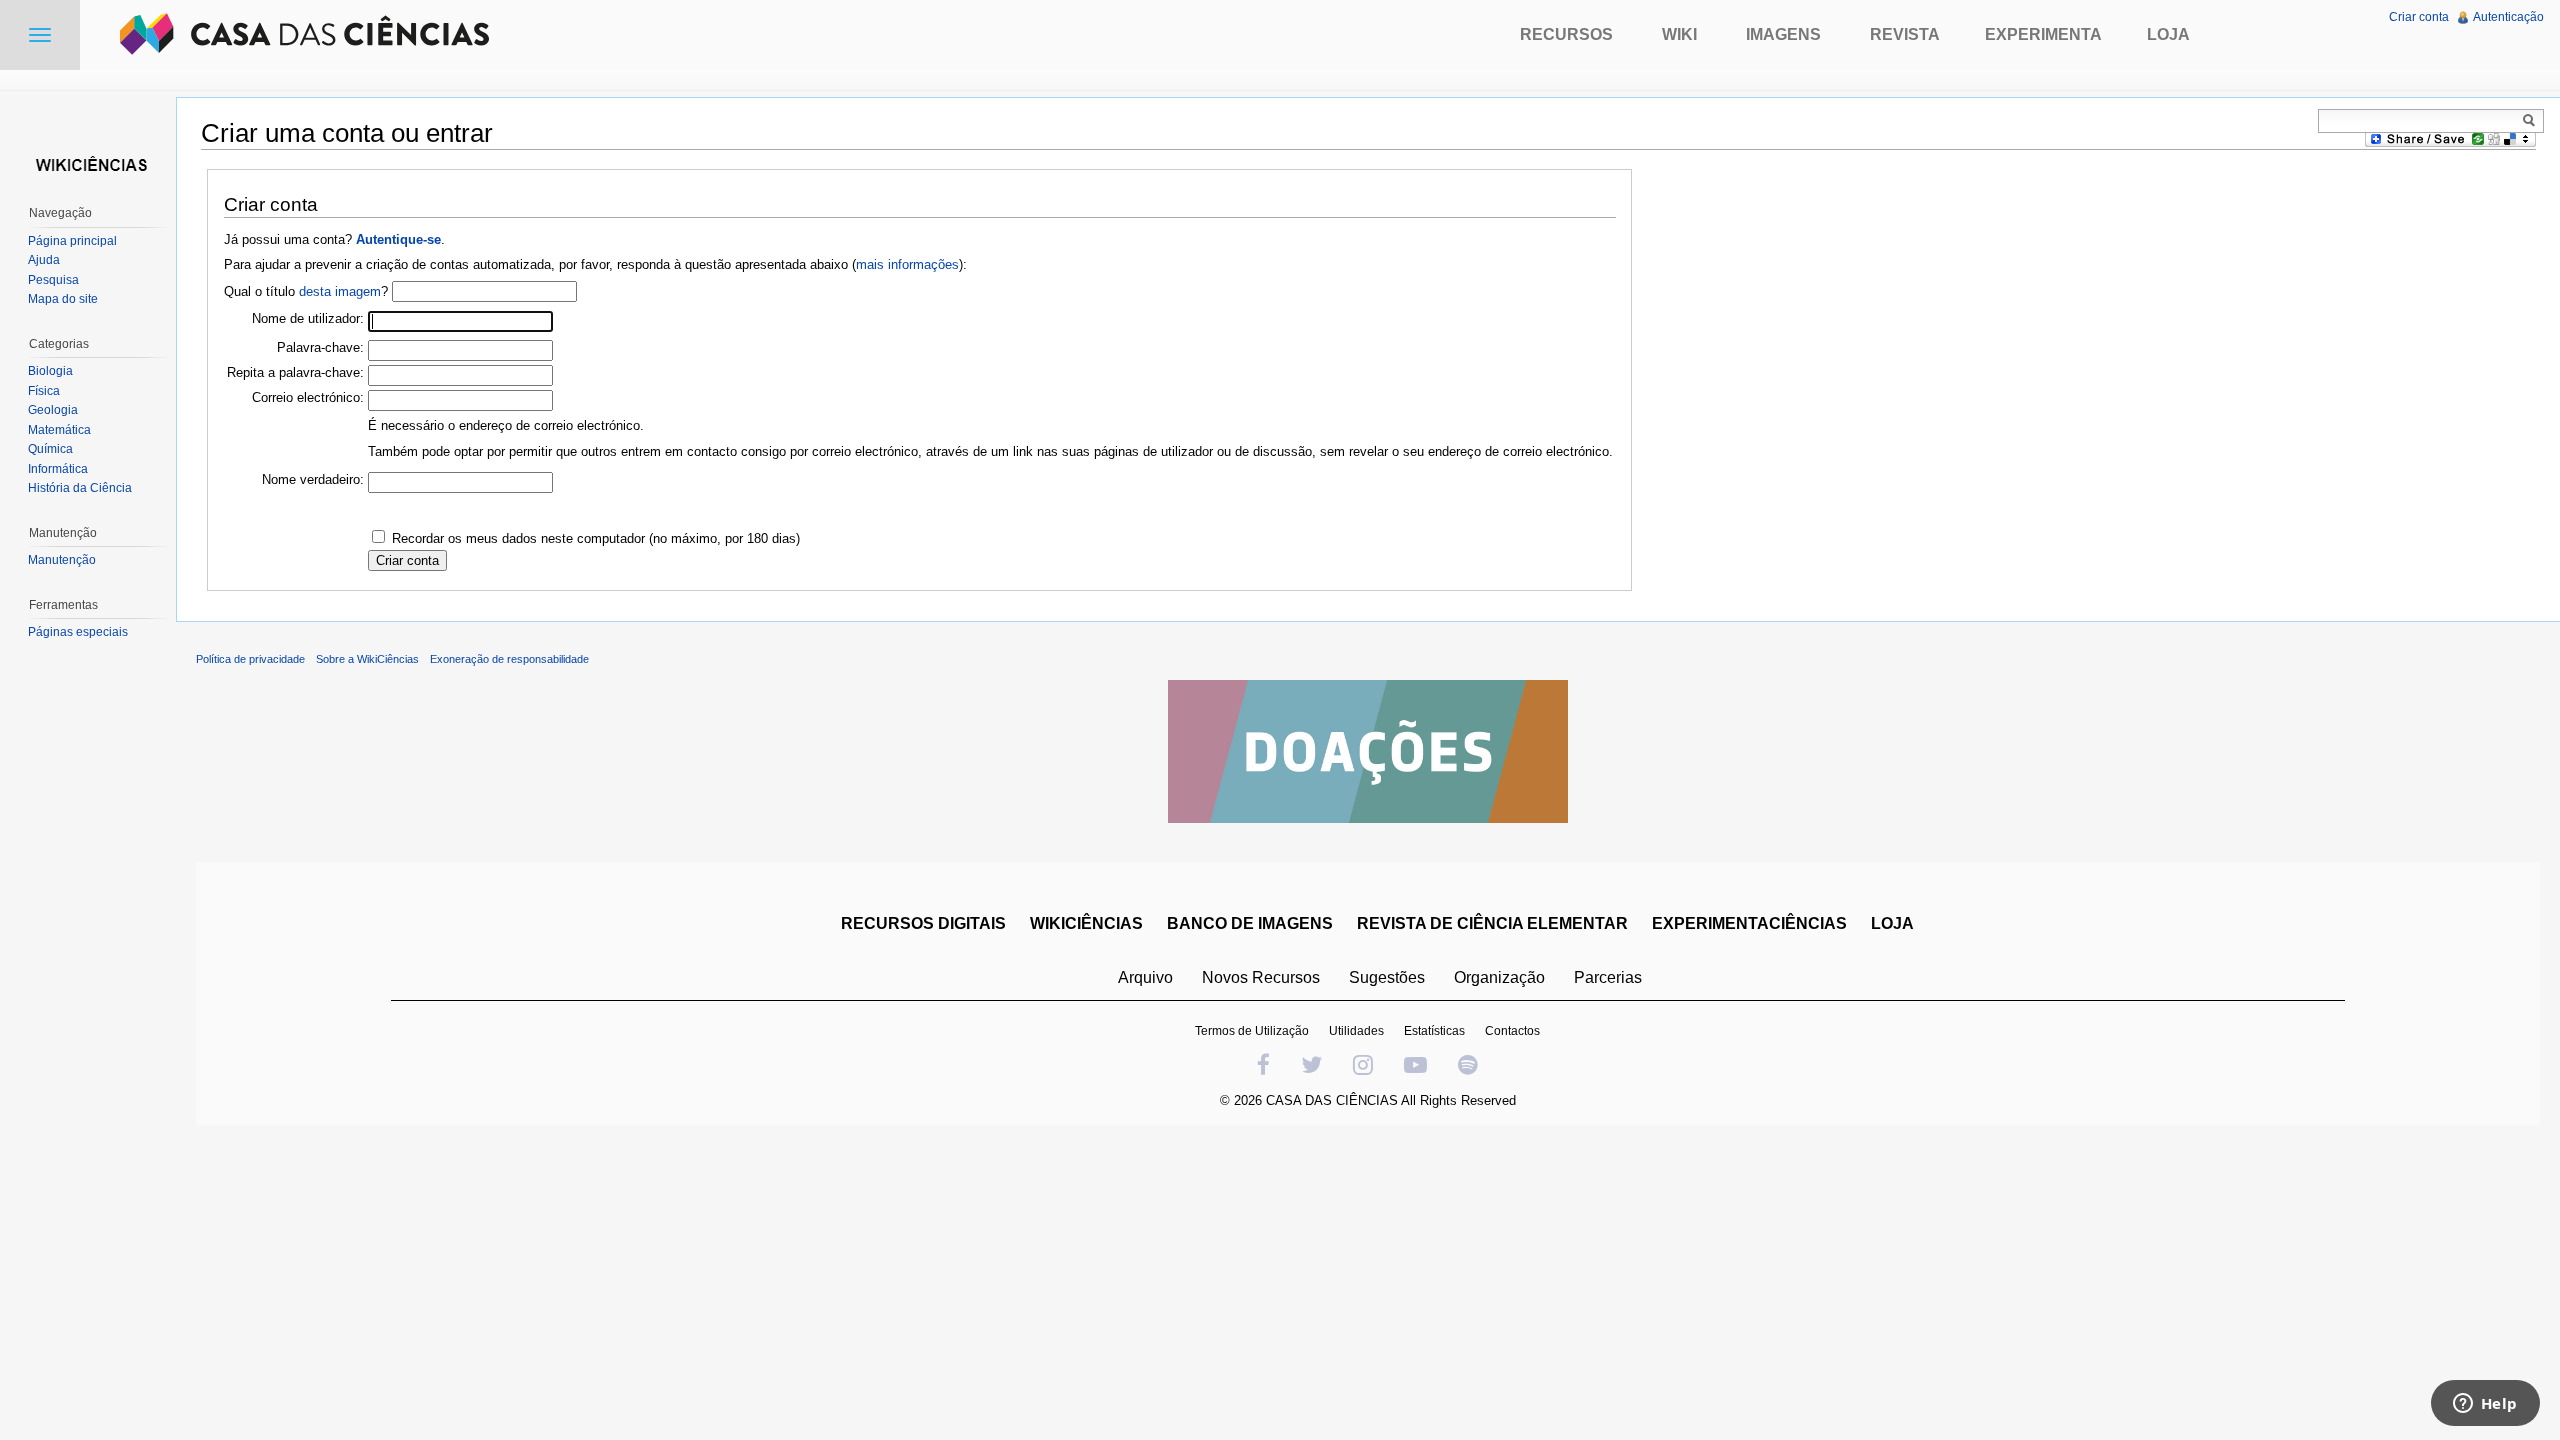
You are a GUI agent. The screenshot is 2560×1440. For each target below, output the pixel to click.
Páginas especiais (78, 632)
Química (50, 449)
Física (44, 391)
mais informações (907, 264)
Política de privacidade (250, 659)
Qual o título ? (306, 291)
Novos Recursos (1261, 977)
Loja (2168, 34)
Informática (58, 469)
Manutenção (62, 560)
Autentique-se (398, 239)
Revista (1905, 34)
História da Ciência (80, 488)
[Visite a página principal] (88, 162)
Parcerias (1608, 977)
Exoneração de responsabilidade (509, 659)
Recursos (1566, 34)
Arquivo (1145, 977)
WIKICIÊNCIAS (1086, 923)
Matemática (59, 430)
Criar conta (2419, 17)
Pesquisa (53, 280)
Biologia (50, 371)
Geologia (53, 410)
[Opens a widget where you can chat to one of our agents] (2485, 1405)
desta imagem (340, 291)
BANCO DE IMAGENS (1250, 923)
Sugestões (1387, 977)
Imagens (1783, 34)
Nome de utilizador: (308, 318)
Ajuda (44, 260)
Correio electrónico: (308, 397)
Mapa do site (63, 299)
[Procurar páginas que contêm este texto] (2532, 120)
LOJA (1892, 923)
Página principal (72, 241)
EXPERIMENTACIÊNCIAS (1749, 923)
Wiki (1679, 34)
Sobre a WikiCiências (367, 659)
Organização (1499, 977)
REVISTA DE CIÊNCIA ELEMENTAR (1492, 923)
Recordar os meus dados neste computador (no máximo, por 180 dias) (596, 538)
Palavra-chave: (320, 347)
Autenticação (2508, 17)
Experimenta (2043, 34)
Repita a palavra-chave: (295, 372)
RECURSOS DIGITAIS (923, 923)
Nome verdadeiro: (313, 479)
